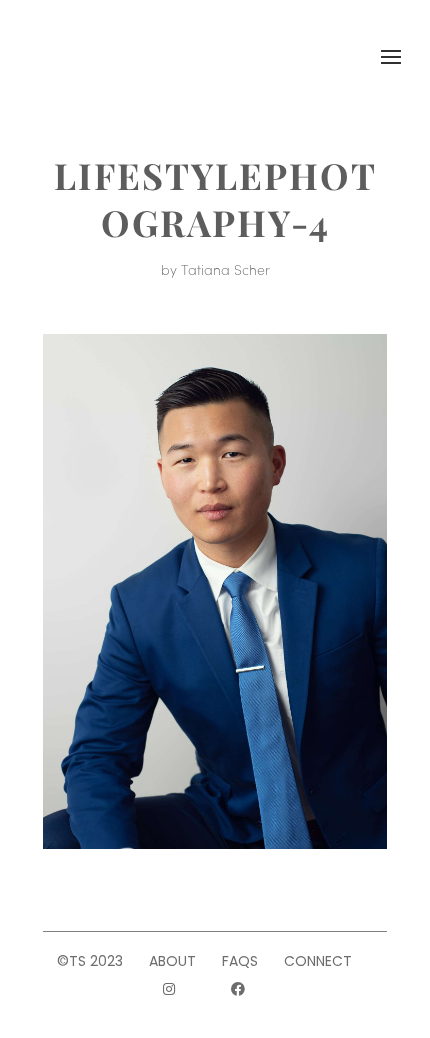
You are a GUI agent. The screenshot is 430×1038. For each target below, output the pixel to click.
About (172, 961)
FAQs (240, 961)
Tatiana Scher (225, 269)
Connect (318, 961)
